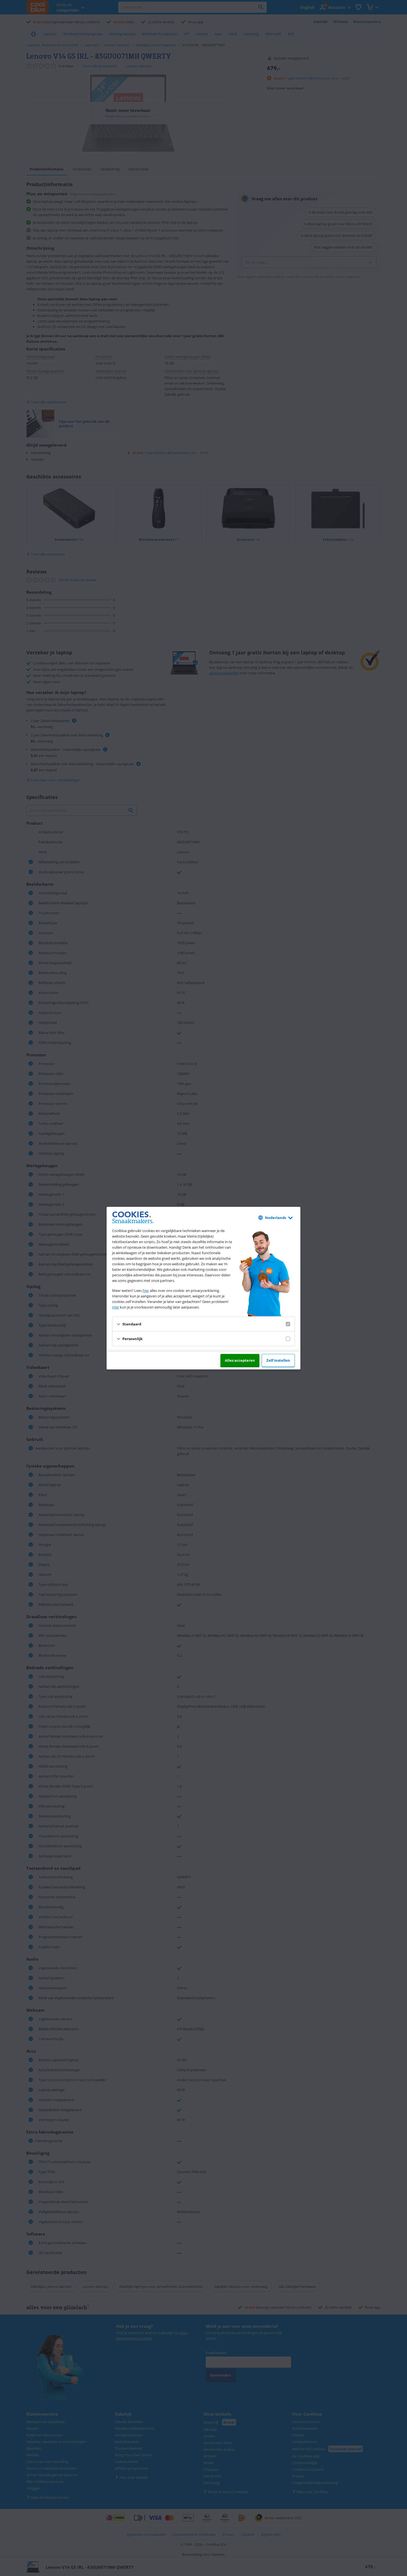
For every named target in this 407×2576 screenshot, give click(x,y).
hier (146, 1290)
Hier (116, 1307)
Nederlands (275, 1218)
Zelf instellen (278, 1360)
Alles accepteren (240, 1360)
